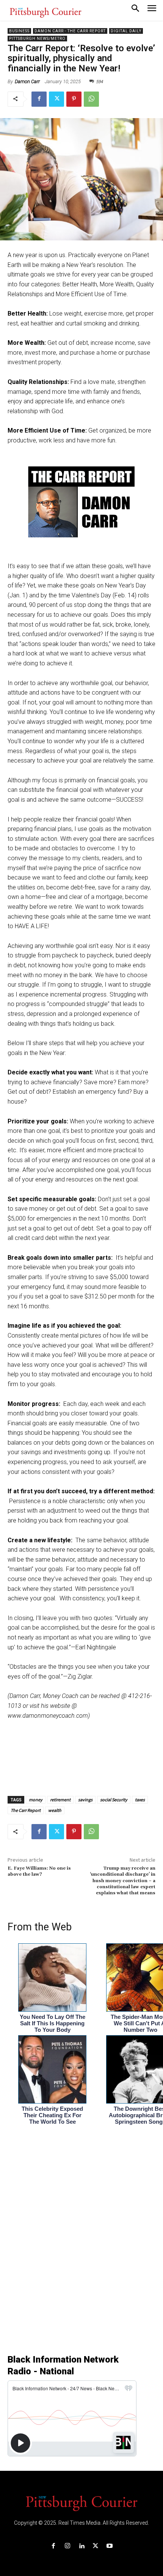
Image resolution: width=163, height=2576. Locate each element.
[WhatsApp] (91, 99)
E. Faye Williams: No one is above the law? (39, 1871)
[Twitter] (56, 99)
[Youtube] (110, 2546)
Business (19, 31)
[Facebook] (39, 99)
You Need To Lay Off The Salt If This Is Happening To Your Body (53, 2023)
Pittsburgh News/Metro (37, 39)
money (36, 1800)
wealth (55, 1810)
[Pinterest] (74, 99)
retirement (60, 1800)
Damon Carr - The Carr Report (70, 31)
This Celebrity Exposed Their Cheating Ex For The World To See (52, 2115)
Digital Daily (126, 31)
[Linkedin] (81, 2546)
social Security (114, 1800)
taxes (140, 1800)
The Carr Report (26, 1810)
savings (85, 1800)
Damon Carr (27, 81)
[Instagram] (67, 2546)
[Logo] (81, 2503)
